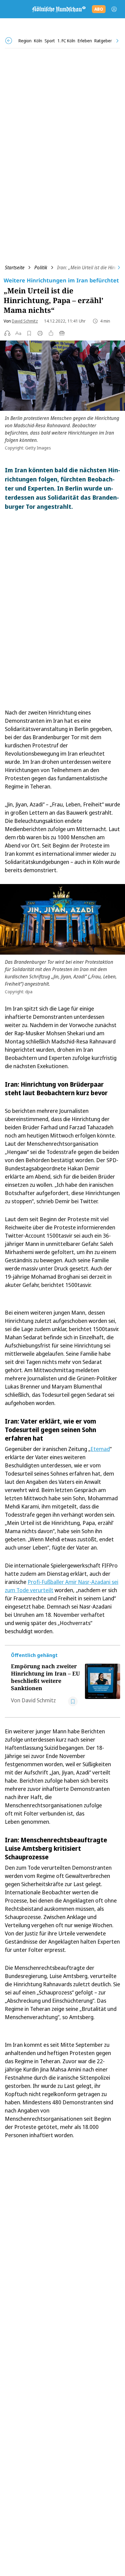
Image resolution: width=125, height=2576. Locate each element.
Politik (41, 267)
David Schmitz (25, 321)
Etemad (100, 1449)
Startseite (15, 267)
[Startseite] (59, 9)
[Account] (114, 9)
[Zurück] (9, 41)
